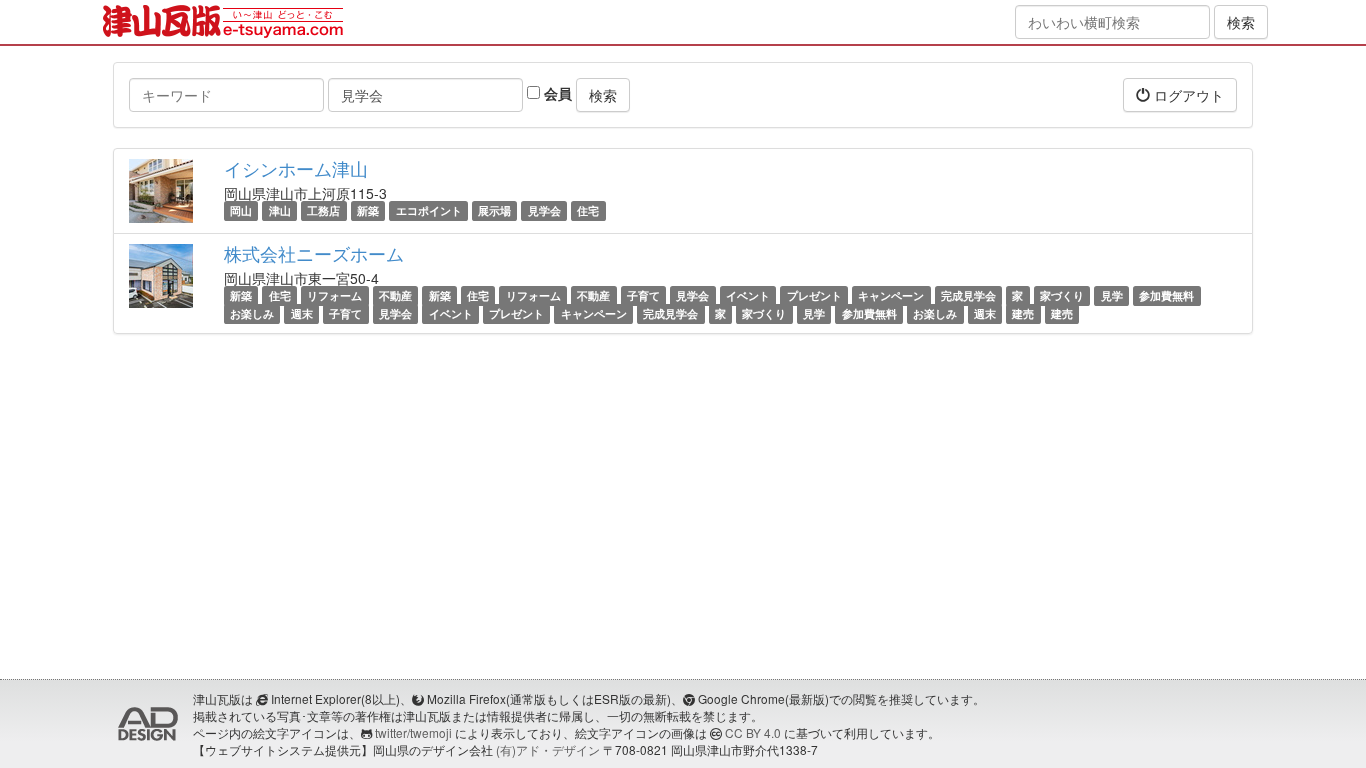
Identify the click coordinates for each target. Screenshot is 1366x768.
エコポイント (429, 210)
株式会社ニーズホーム (314, 253)
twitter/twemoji (413, 732)
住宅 (588, 210)
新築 (368, 210)
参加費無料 (1166, 295)
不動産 (395, 295)
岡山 (241, 210)
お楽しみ (252, 313)
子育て (643, 295)
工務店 (323, 210)
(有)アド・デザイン (548, 749)
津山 (280, 210)
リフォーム (334, 295)
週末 (302, 313)
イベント (748, 295)
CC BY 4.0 (753, 732)
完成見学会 (968, 295)
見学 (1112, 295)
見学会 (544, 210)
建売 (1023, 313)
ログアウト (1187, 95)
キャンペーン (891, 295)
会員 (556, 93)
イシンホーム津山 (296, 168)
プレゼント (814, 295)
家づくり (1062, 295)
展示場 (494, 210)
